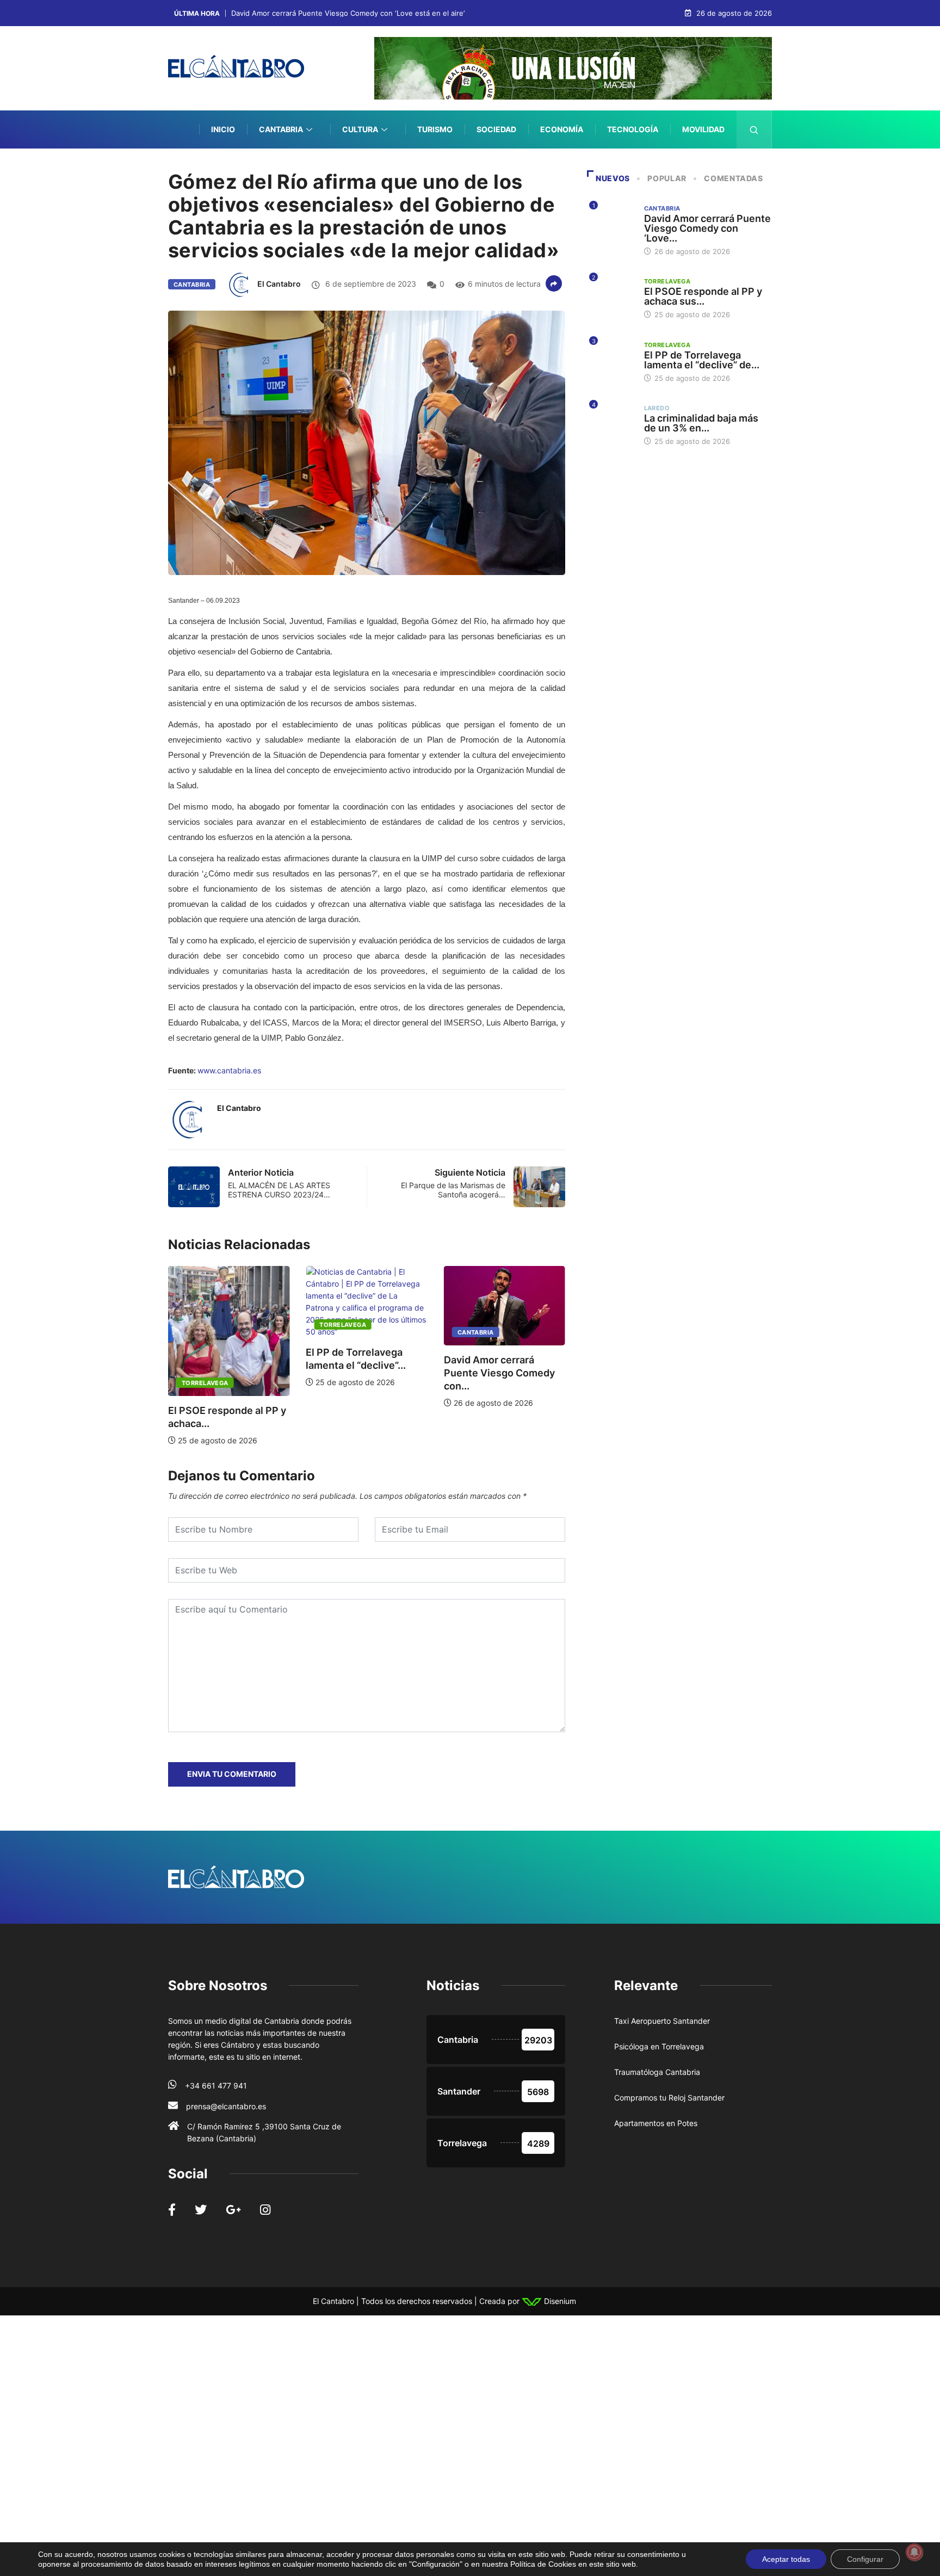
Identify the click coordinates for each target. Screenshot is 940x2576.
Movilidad (703, 129)
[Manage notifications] (914, 2552)
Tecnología (633, 129)
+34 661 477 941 (216, 2086)
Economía (562, 129)
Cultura (360, 129)
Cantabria (281, 129)
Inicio (223, 129)
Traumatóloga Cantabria (657, 2072)
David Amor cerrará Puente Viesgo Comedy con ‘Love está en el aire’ (348, 13)
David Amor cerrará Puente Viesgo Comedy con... (499, 1373)
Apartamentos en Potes (656, 2123)
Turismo (435, 129)
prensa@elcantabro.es (226, 2106)
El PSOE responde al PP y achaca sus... (703, 296)
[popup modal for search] (754, 129)
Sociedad (496, 129)
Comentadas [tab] (733, 178)
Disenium (559, 2301)
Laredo (657, 408)
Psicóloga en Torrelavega (659, 2046)
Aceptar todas (786, 2559)
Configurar (865, 2559)
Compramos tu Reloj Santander (669, 2098)
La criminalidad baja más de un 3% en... (701, 423)
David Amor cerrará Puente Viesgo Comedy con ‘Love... (707, 228)
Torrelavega (205, 1383)
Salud (712, 167)
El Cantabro (279, 284)
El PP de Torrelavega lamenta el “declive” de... (702, 360)
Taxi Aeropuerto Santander (662, 2021)
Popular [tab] (667, 178)
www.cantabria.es (229, 1070)
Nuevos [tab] (613, 178)
